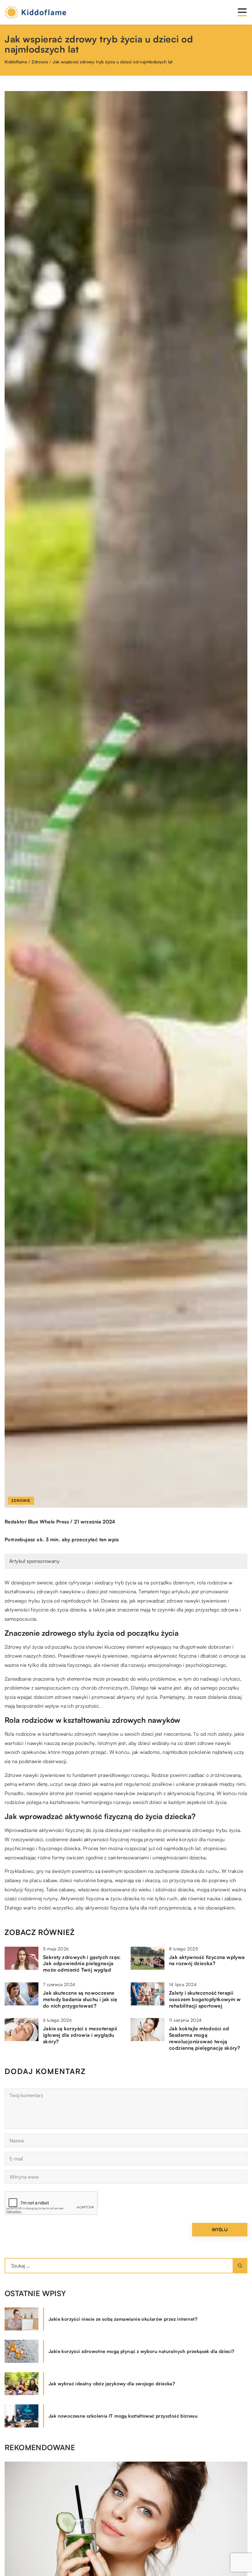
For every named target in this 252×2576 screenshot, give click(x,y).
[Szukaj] (240, 2266)
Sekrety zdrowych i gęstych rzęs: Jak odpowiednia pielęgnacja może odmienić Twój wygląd (82, 1964)
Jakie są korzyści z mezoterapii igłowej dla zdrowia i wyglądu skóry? (80, 2035)
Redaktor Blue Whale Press (37, 1522)
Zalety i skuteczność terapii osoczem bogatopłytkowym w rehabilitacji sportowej (205, 1999)
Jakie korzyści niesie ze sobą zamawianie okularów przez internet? (123, 2319)
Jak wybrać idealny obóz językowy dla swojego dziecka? (112, 2384)
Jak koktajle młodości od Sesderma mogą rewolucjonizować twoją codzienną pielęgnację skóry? (205, 2038)
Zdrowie (21, 1501)
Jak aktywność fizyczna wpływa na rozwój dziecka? (207, 1960)
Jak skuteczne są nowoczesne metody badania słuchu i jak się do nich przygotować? (80, 1999)
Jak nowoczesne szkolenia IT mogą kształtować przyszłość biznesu (123, 2416)
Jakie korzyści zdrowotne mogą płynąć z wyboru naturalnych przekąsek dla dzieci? (142, 2351)
